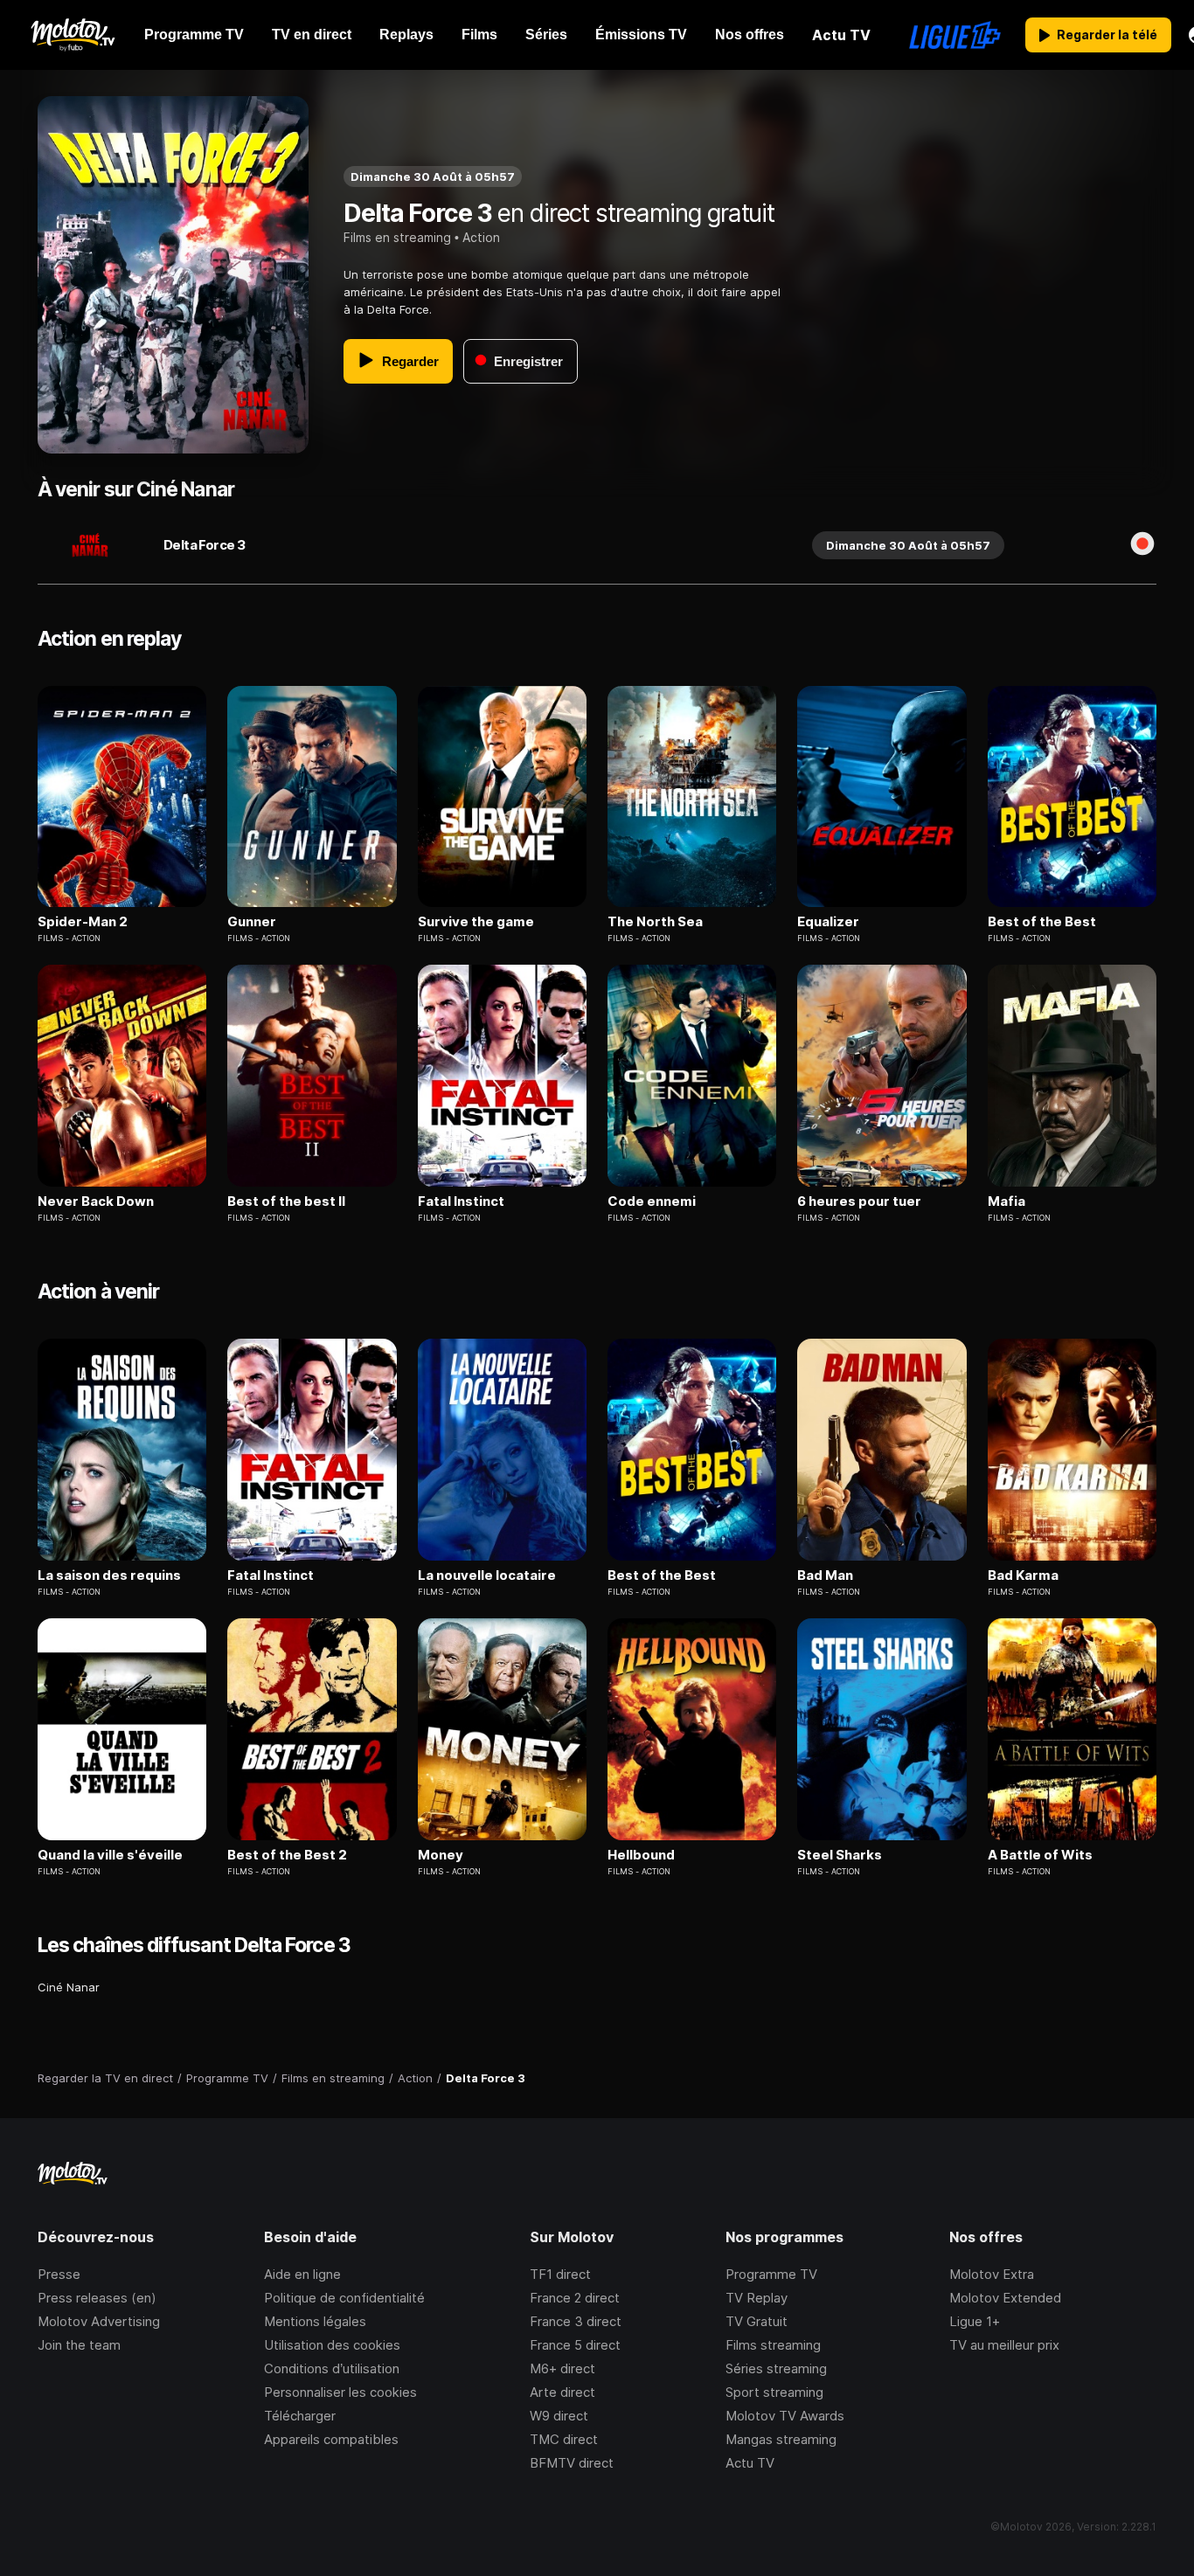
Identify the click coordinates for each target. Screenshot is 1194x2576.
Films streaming (773, 2345)
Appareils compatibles (331, 2439)
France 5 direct (575, 2345)
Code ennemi (652, 1201)
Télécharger (300, 2416)
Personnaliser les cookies (340, 2392)
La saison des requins (109, 1575)
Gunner (252, 922)
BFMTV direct (572, 2463)
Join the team (79, 2345)
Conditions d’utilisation (332, 2368)
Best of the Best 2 (287, 1855)
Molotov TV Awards (785, 2416)
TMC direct (564, 2439)
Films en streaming (397, 237)
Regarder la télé (1107, 35)
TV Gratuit (757, 2321)
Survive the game (476, 922)
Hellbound (641, 1855)
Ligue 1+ (975, 2321)
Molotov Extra (992, 2274)
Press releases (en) (97, 2298)
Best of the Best (1042, 922)
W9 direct (559, 2416)
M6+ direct (562, 2368)
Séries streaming (776, 2368)
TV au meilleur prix (1004, 2345)
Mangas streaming (781, 2439)
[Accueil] (72, 35)
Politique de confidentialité (344, 2298)
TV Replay (757, 2298)
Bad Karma (1023, 1575)
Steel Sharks (840, 1855)
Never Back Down (96, 1201)
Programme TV (771, 2274)
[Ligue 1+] (955, 35)
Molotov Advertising (99, 2321)
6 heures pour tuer (859, 1201)
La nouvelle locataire (487, 1575)
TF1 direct (560, 2274)
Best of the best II (286, 1201)
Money (441, 1855)
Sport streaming (774, 2392)
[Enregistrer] (1142, 545)
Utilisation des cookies (332, 2345)
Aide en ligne (302, 2274)
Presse (59, 2274)
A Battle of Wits (1040, 1855)
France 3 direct (576, 2321)
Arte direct (562, 2392)
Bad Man (825, 1575)
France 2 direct (575, 2298)
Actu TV (750, 2463)
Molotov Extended (1005, 2298)
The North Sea (655, 922)
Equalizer (828, 922)
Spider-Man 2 (83, 922)
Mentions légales (315, 2321)
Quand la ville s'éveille (110, 1855)
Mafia (1007, 1201)
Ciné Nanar (69, 1987)
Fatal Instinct (461, 1201)
